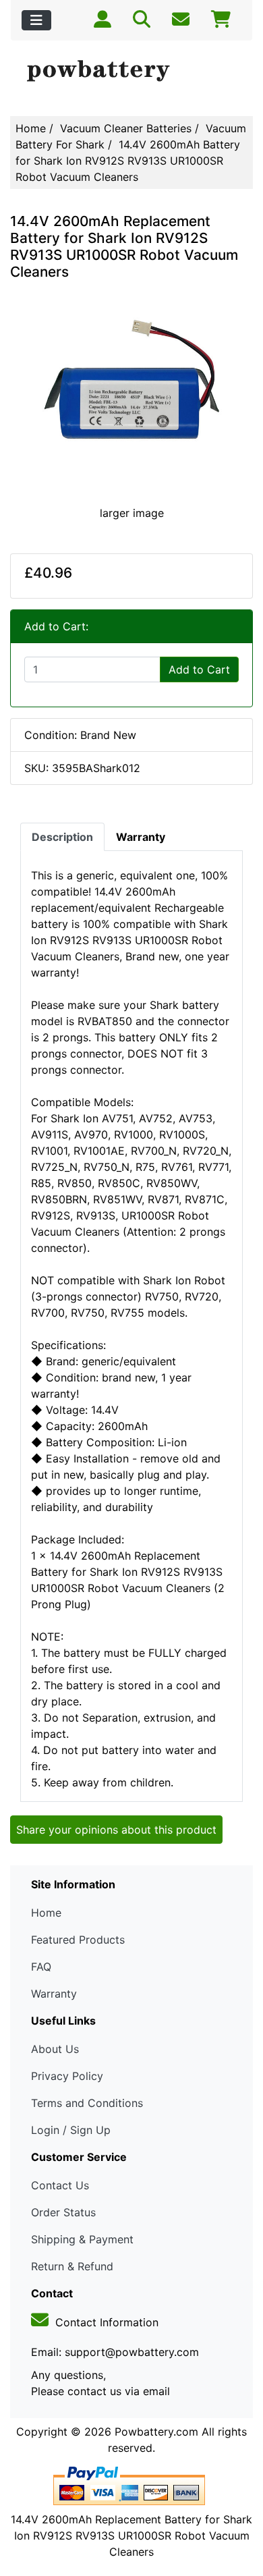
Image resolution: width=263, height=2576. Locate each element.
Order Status (63, 2212)
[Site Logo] (131, 72)
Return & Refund (72, 2266)
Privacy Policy (67, 2076)
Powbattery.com (156, 2432)
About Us (55, 2049)
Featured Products (78, 1940)
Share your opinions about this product (116, 1830)
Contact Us (60, 2185)
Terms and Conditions (87, 2103)
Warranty (54, 1994)
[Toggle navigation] (36, 20)
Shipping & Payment (82, 2239)
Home (31, 128)
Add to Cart (199, 669)
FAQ (41, 1967)
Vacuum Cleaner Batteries (126, 128)
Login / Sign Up (71, 2130)
